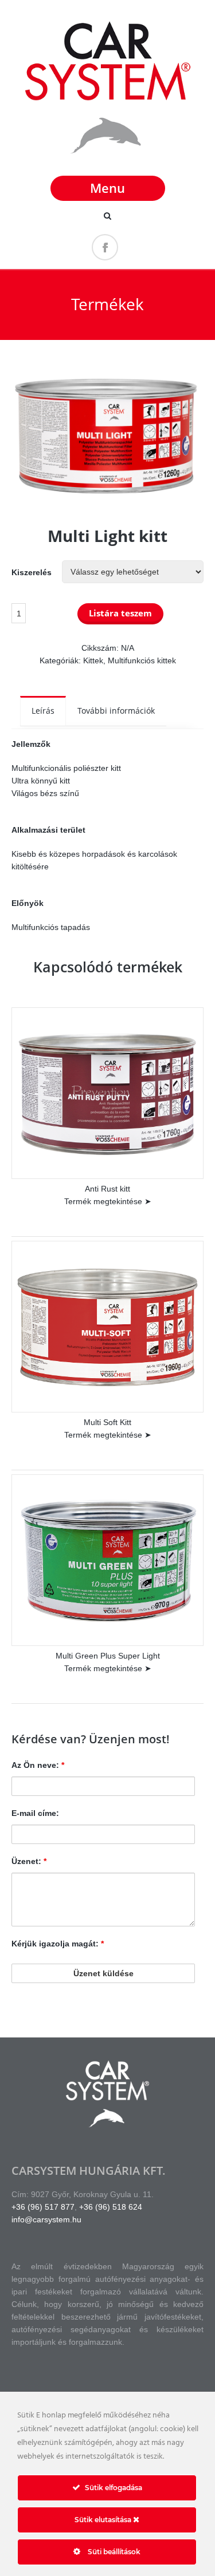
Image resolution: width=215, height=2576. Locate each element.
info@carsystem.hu (46, 2219)
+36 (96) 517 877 (43, 2207)
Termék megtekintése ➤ (108, 1201)
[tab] (43, 711)
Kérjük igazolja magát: (58, 1944)
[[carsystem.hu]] (107, 156)
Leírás (43, 711)
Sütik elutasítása (104, 2520)
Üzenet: (29, 1861)
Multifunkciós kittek (142, 660)
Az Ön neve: (38, 1765)
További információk (116, 711)
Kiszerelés (32, 572)
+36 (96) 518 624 (111, 2207)
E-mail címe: (35, 1813)
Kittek (93, 660)
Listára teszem (120, 613)
